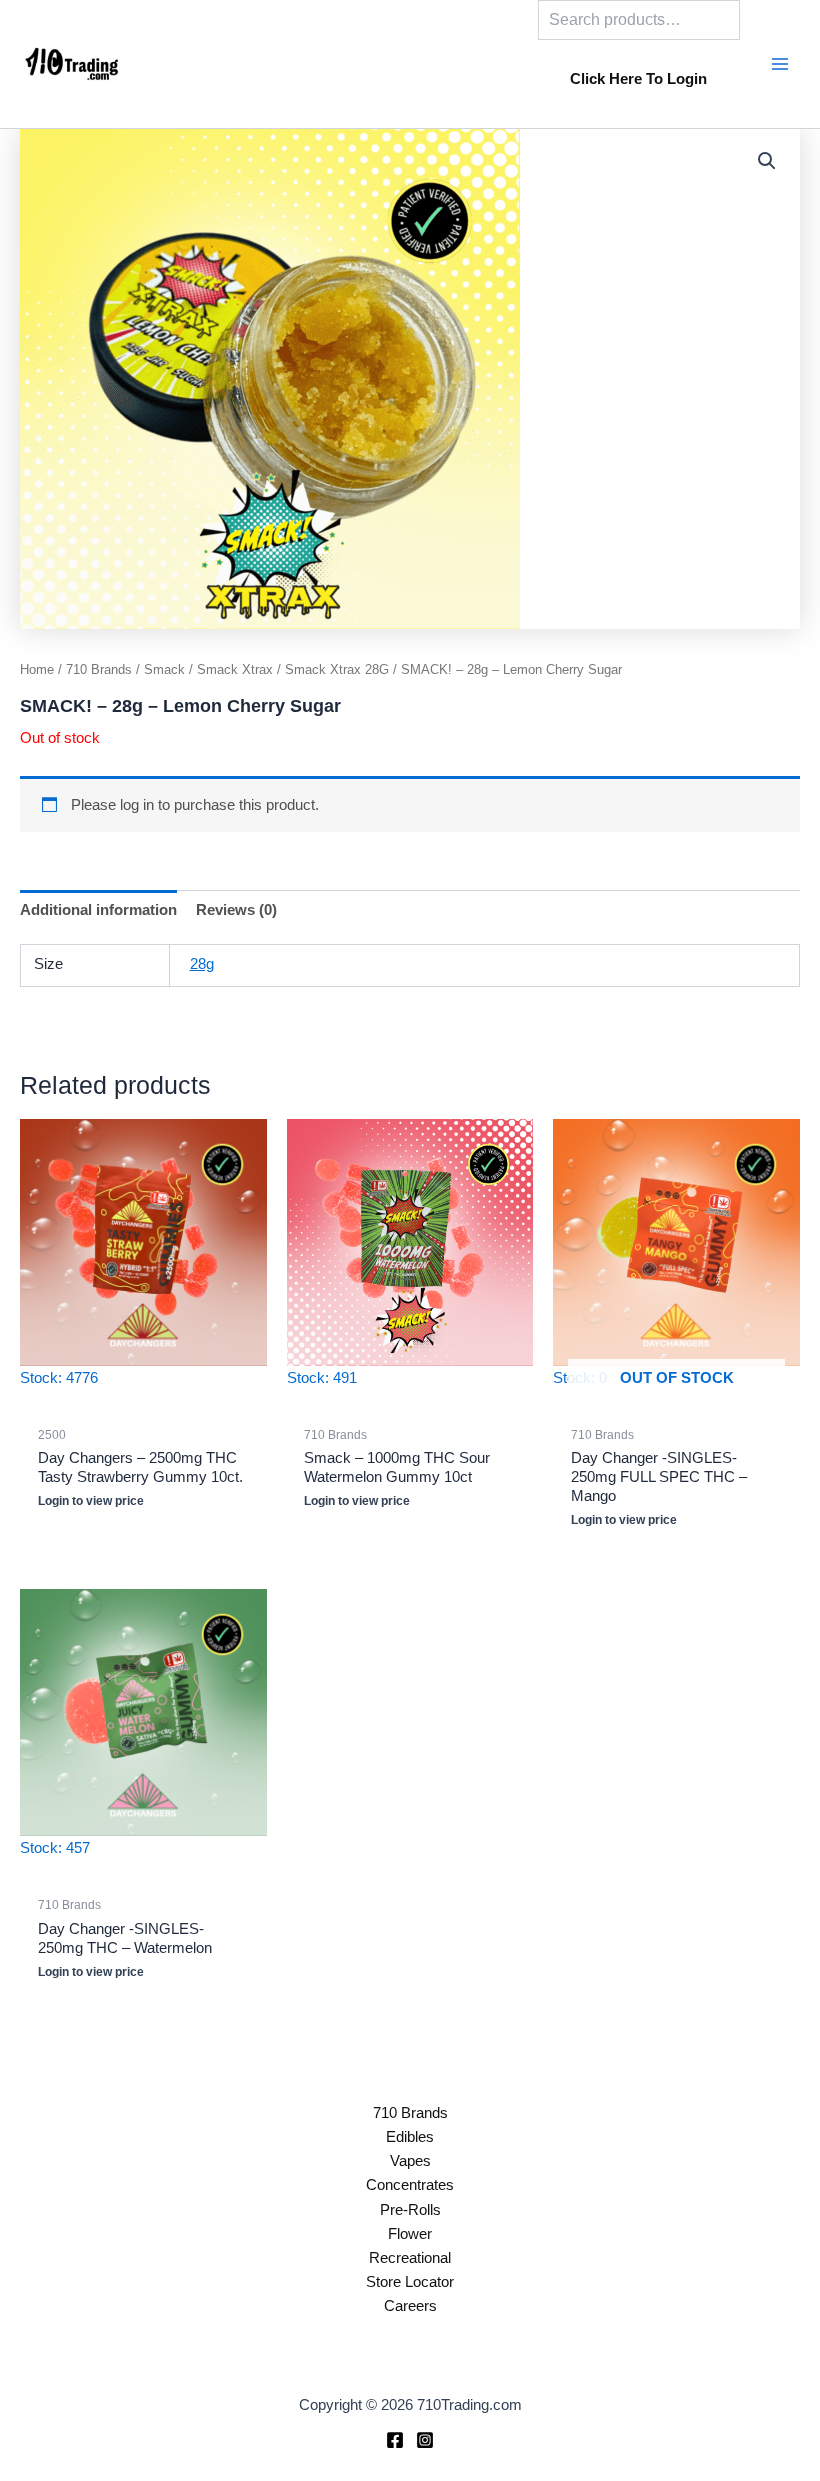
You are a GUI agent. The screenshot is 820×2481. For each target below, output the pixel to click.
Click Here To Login (638, 79)
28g (202, 964)
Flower (410, 2234)
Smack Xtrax (235, 669)
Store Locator (410, 2282)
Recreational (410, 2258)
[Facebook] (395, 2440)
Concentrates (410, 2185)
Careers (410, 2306)
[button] (767, 161)
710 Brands (99, 669)
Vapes (410, 2161)
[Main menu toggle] (780, 64)
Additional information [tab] (98, 910)
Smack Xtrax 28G (337, 669)
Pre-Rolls (410, 2210)
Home (37, 669)
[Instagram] (425, 2440)
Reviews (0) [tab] (236, 910)
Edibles (410, 2137)
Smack (164, 669)
